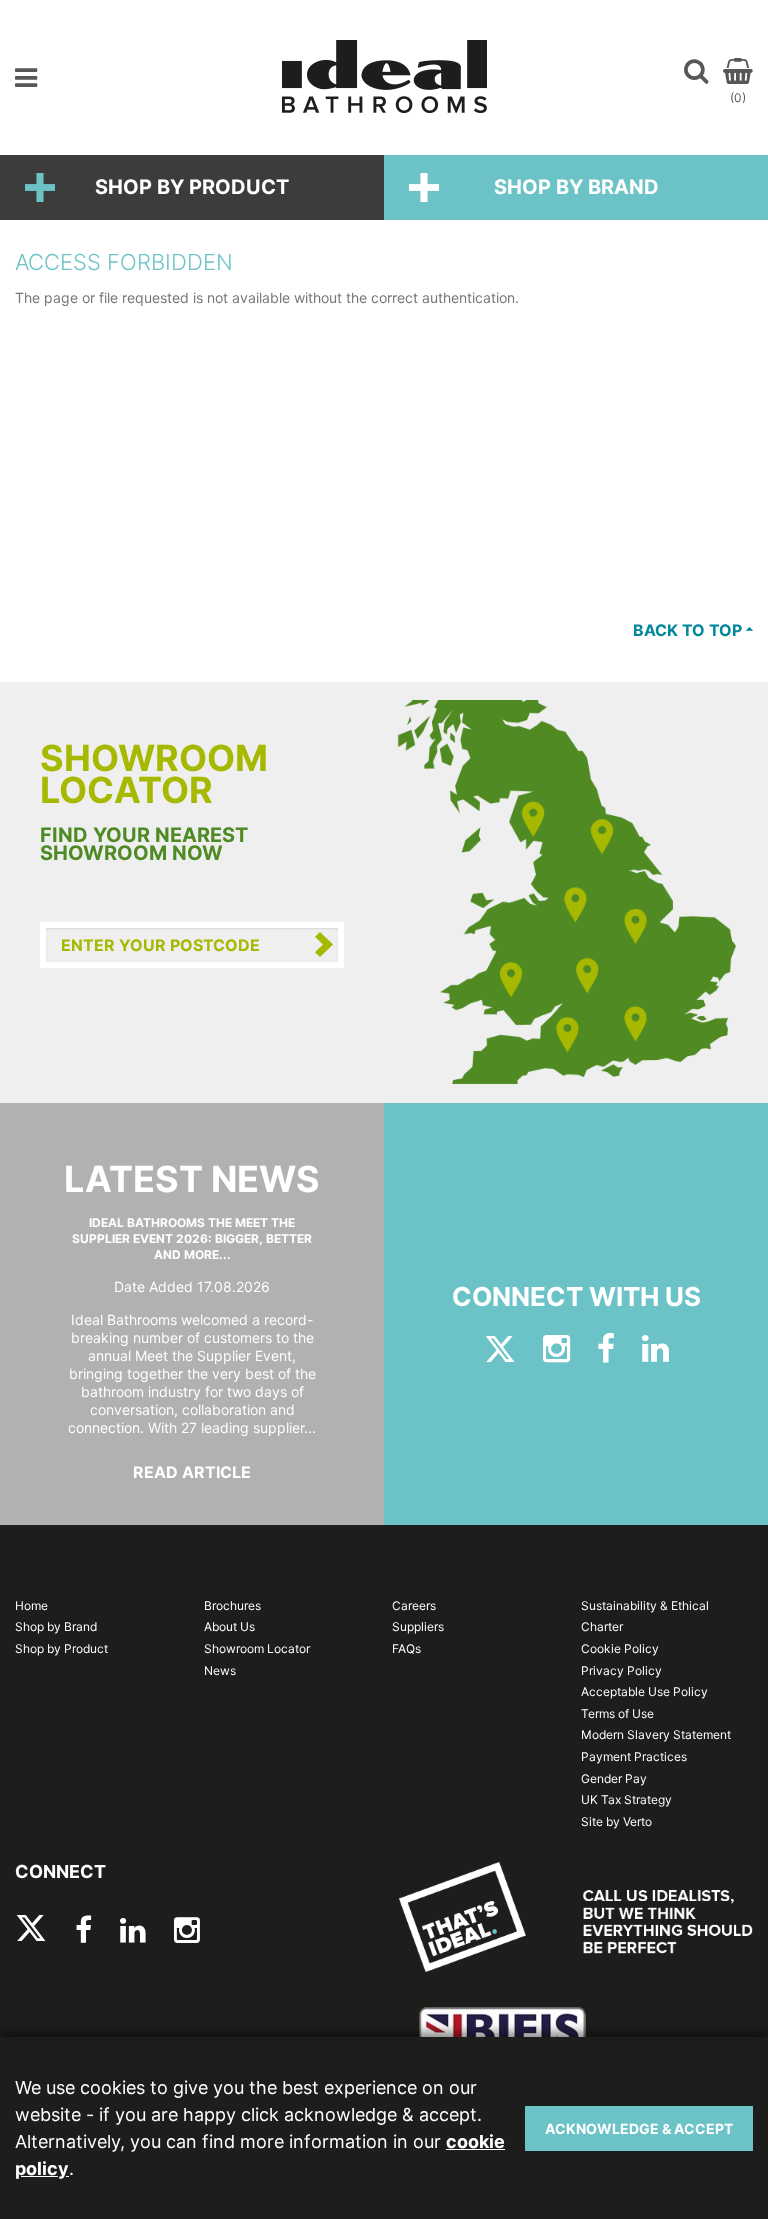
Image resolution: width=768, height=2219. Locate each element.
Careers (414, 1605)
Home (31, 1605)
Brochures (232, 1605)
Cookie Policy (620, 1648)
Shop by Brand (576, 187)
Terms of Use (617, 1713)
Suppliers (418, 1626)
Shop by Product (192, 187)
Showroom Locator (257, 1648)
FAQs (406, 1648)
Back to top (689, 630)
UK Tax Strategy (626, 1799)
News (220, 1670)
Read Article (192, 1472)
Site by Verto (616, 1821)
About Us (229, 1626)
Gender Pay (614, 1778)
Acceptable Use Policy (644, 1691)
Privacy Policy (621, 1670)
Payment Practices (634, 1756)
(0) (738, 97)
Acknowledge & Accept (639, 2128)
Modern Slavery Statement (656, 1734)
